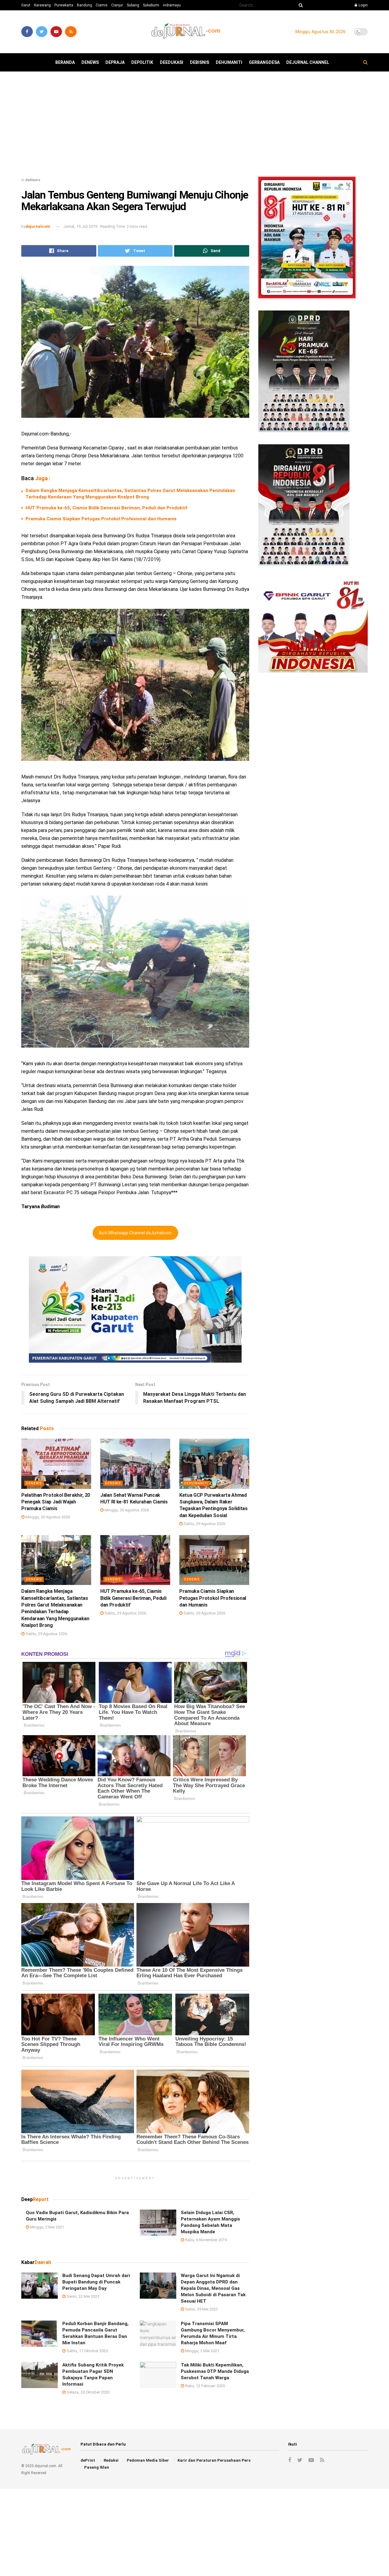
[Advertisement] (194, 127)
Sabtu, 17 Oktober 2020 (87, 2351)
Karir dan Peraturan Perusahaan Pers (214, 2460)
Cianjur (117, 5)
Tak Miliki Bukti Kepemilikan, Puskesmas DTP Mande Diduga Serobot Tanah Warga (215, 2371)
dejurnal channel (308, 62)
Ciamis (102, 5)
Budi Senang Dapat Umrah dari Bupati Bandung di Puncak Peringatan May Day (96, 2282)
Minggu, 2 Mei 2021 (47, 2227)
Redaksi (111, 2460)
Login (363, 5)
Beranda (65, 62)
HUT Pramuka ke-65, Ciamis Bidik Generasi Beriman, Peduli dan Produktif (106, 508)
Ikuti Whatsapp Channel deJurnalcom (135, 1233)
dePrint (88, 2460)
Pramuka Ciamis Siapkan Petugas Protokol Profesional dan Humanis (101, 519)
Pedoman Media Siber (148, 2460)
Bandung (84, 5)
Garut (26, 5)
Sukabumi (151, 5)
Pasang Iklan (97, 2467)
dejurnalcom (38, 226)
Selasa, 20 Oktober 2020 (88, 2392)
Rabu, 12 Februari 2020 (205, 2386)
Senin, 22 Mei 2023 (83, 2296)
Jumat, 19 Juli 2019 (80, 226)
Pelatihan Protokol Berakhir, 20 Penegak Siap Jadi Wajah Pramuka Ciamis (56, 1502)
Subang (133, 5)
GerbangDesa (264, 62)
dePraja (115, 62)
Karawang (42, 5)
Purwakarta (64, 5)
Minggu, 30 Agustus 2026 (47, 1517)
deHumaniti (229, 62)
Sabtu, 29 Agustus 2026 (204, 1524)
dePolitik (142, 62)
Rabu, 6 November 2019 (205, 2240)
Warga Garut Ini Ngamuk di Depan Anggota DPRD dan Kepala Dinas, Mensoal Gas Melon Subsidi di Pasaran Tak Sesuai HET (213, 2288)
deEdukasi (172, 62)
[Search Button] (300, 5)
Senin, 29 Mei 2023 (201, 2309)
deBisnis (200, 62)
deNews (90, 62)
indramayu (172, 5)
